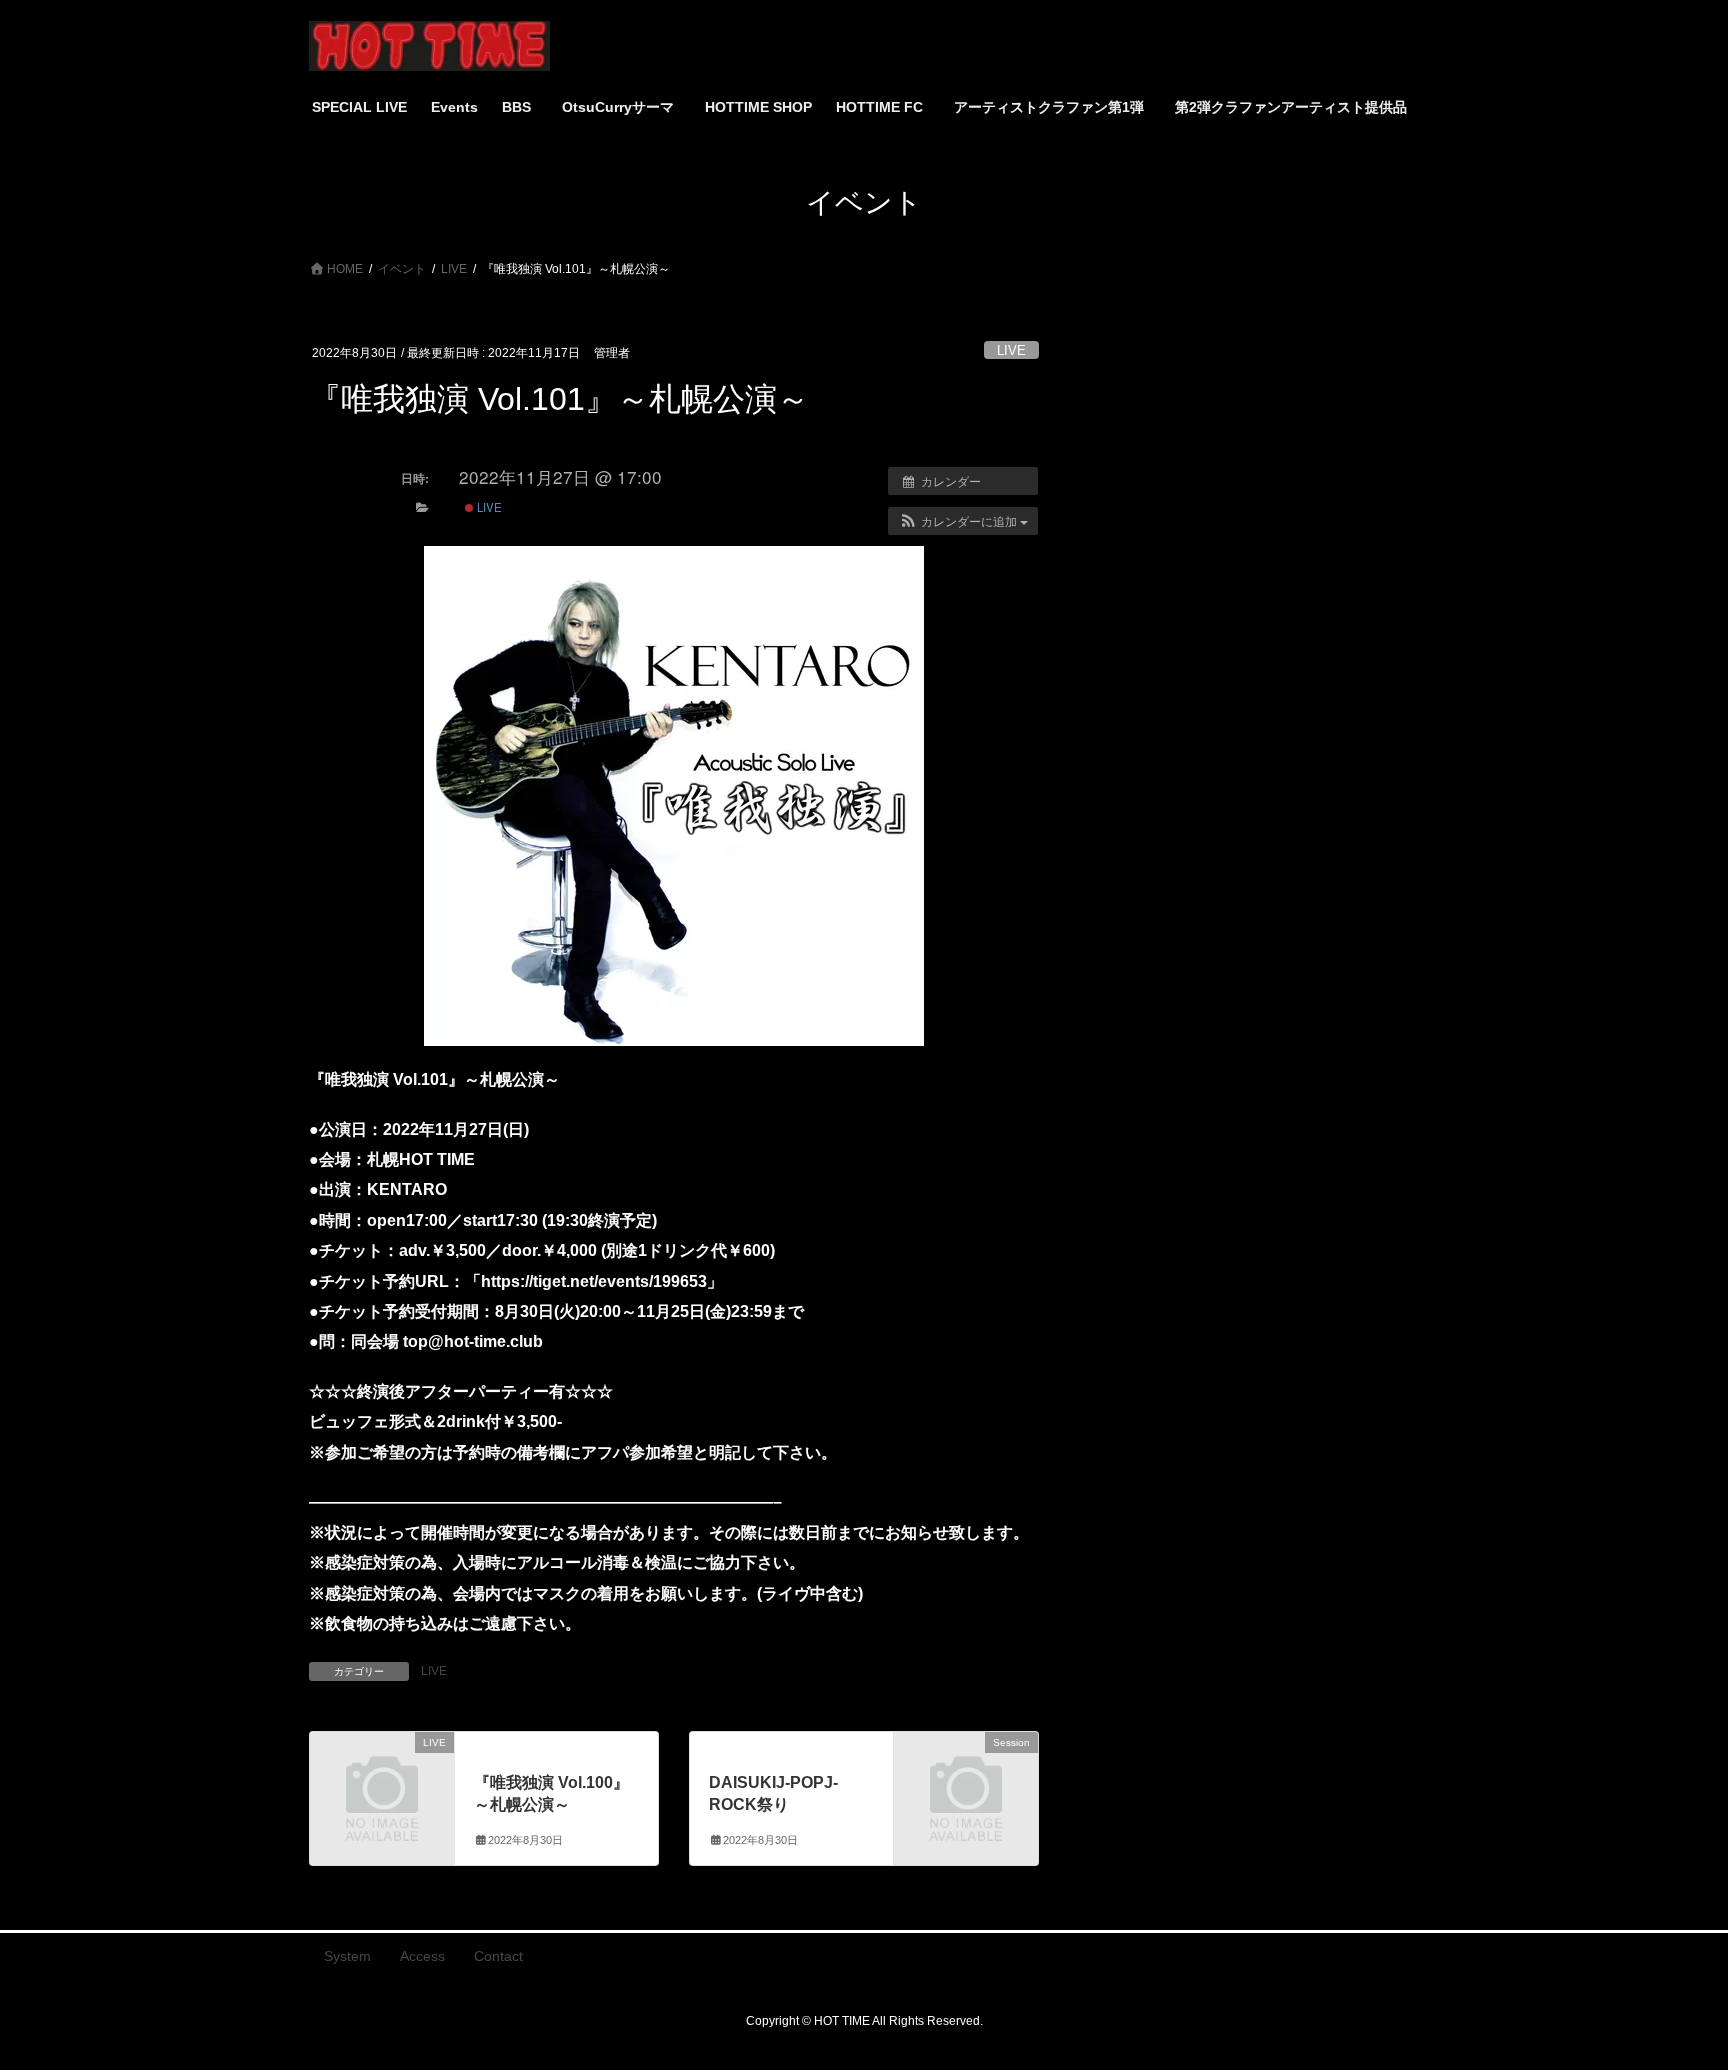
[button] (963, 521)
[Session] (966, 1774)
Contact (498, 1956)
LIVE (1011, 350)
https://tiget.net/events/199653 (594, 1281)
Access (422, 1956)
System (347, 1956)
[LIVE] (382, 1774)
